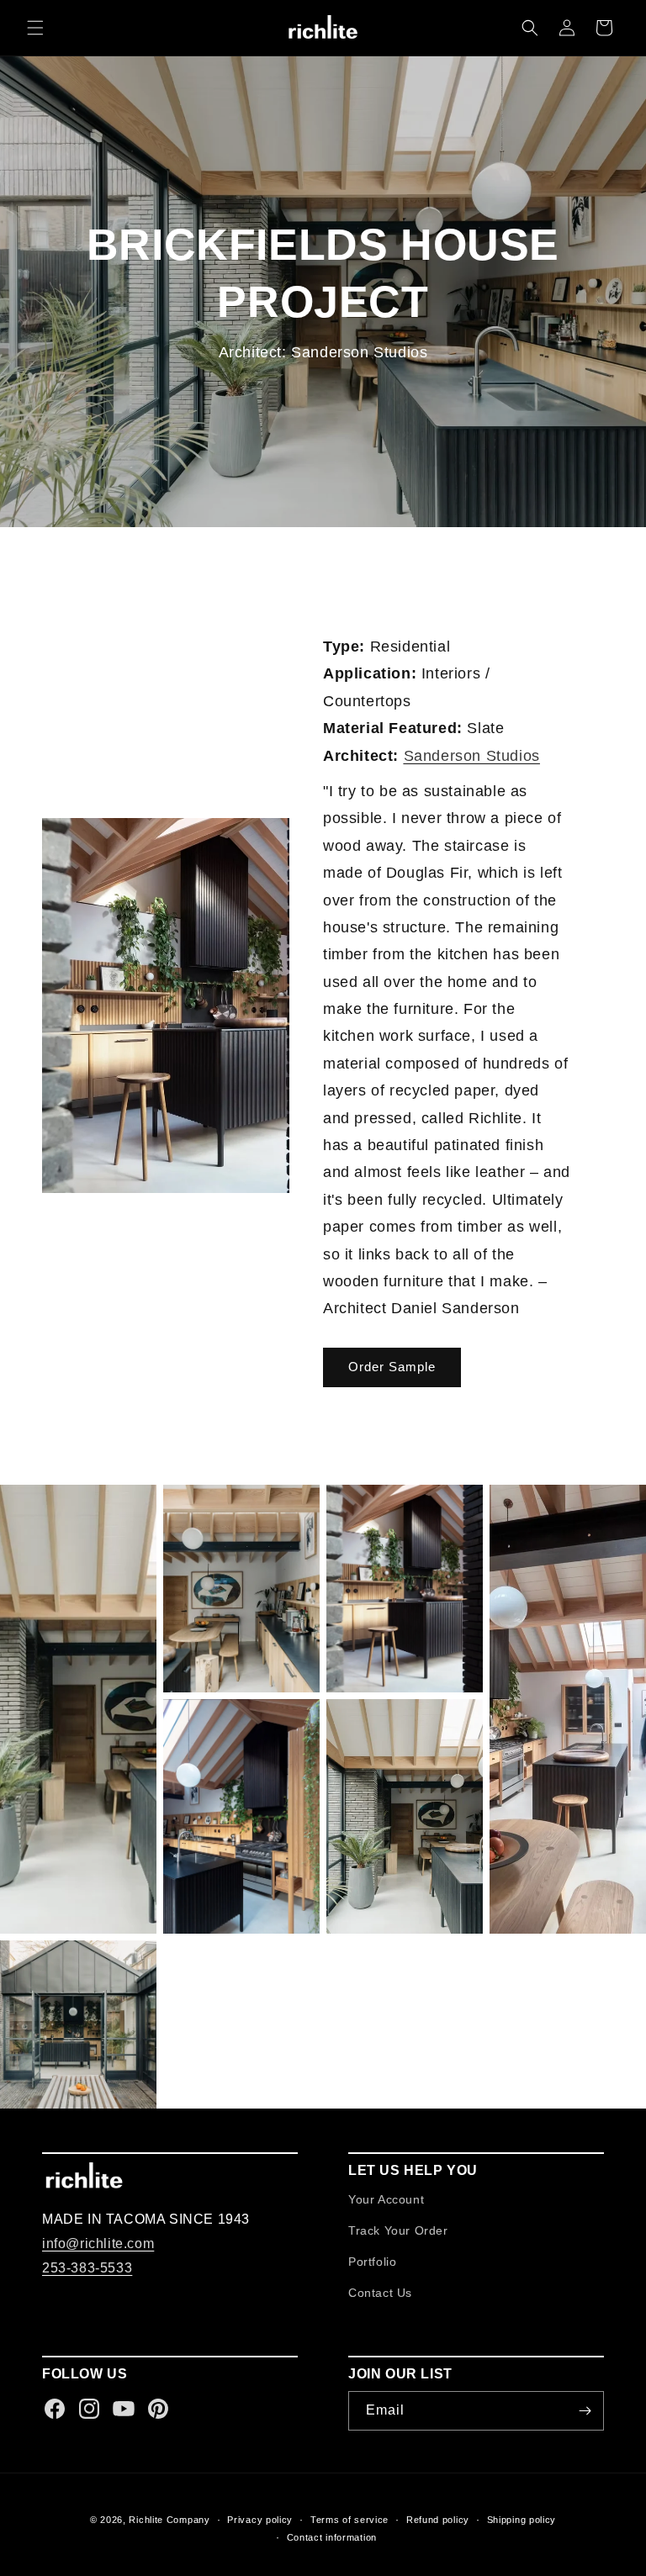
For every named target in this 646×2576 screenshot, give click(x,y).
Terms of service (349, 2520)
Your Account (386, 2199)
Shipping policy (522, 2520)
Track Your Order (398, 2230)
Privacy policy (260, 2520)
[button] (35, 28)
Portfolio (372, 2262)
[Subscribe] (585, 2411)
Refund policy (438, 2520)
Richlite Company (169, 2520)
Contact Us (380, 2293)
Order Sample (392, 1367)
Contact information (332, 2537)
